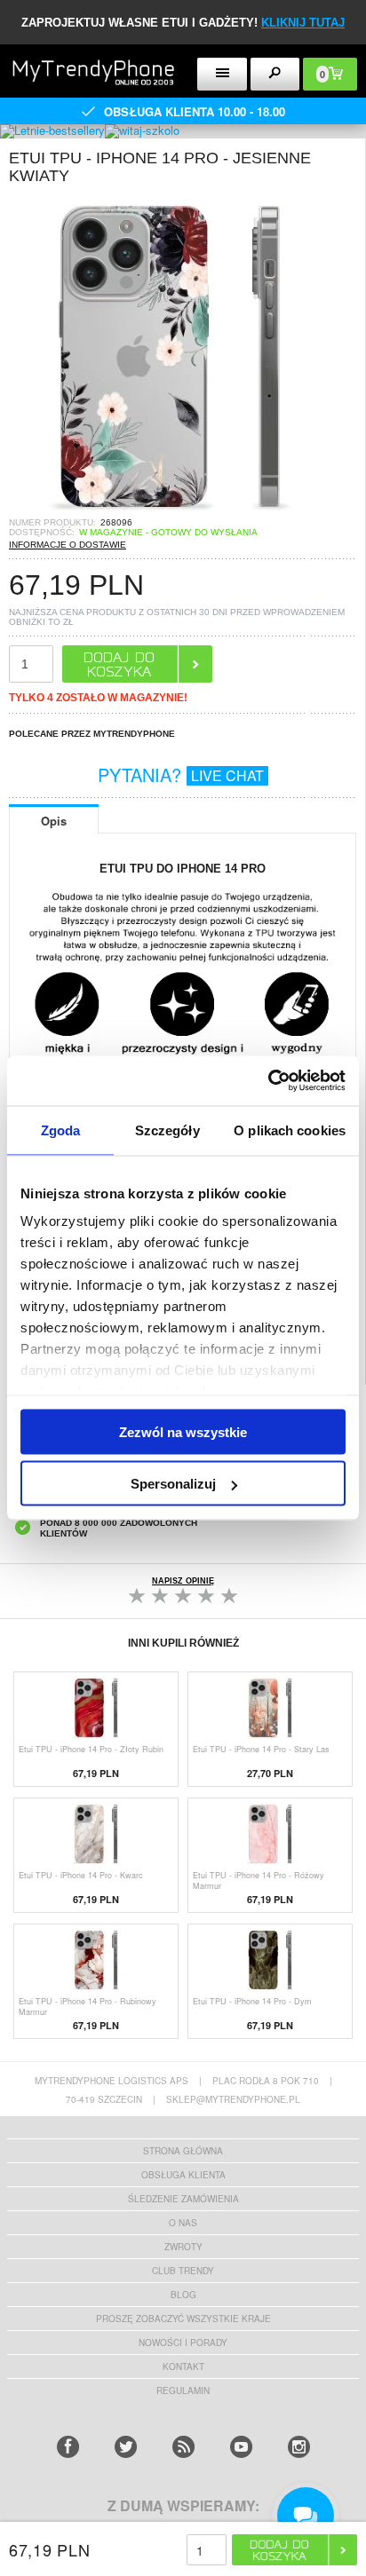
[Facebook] (68, 2447)
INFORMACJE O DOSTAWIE (68, 545)
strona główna (183, 2151)
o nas (183, 2223)
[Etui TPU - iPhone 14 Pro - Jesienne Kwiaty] (169, 512)
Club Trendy (183, 2271)
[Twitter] (126, 2447)
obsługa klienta (183, 2175)
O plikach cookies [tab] (290, 1130)
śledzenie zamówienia (183, 2199)
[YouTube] (241, 2447)
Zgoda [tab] (61, 1130)
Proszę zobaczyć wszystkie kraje (183, 2319)
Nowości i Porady (183, 2343)
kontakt (183, 2367)
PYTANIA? (181, 774)
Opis (54, 821)
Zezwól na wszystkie (183, 1431)
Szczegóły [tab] (167, 1130)
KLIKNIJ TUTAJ (303, 23)
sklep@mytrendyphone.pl (233, 2099)
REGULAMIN (183, 2390)
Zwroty (183, 2247)
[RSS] (183, 2447)
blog (183, 2295)
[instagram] (299, 2447)
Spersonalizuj (173, 1484)
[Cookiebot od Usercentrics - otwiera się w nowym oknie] (268, 1081)
